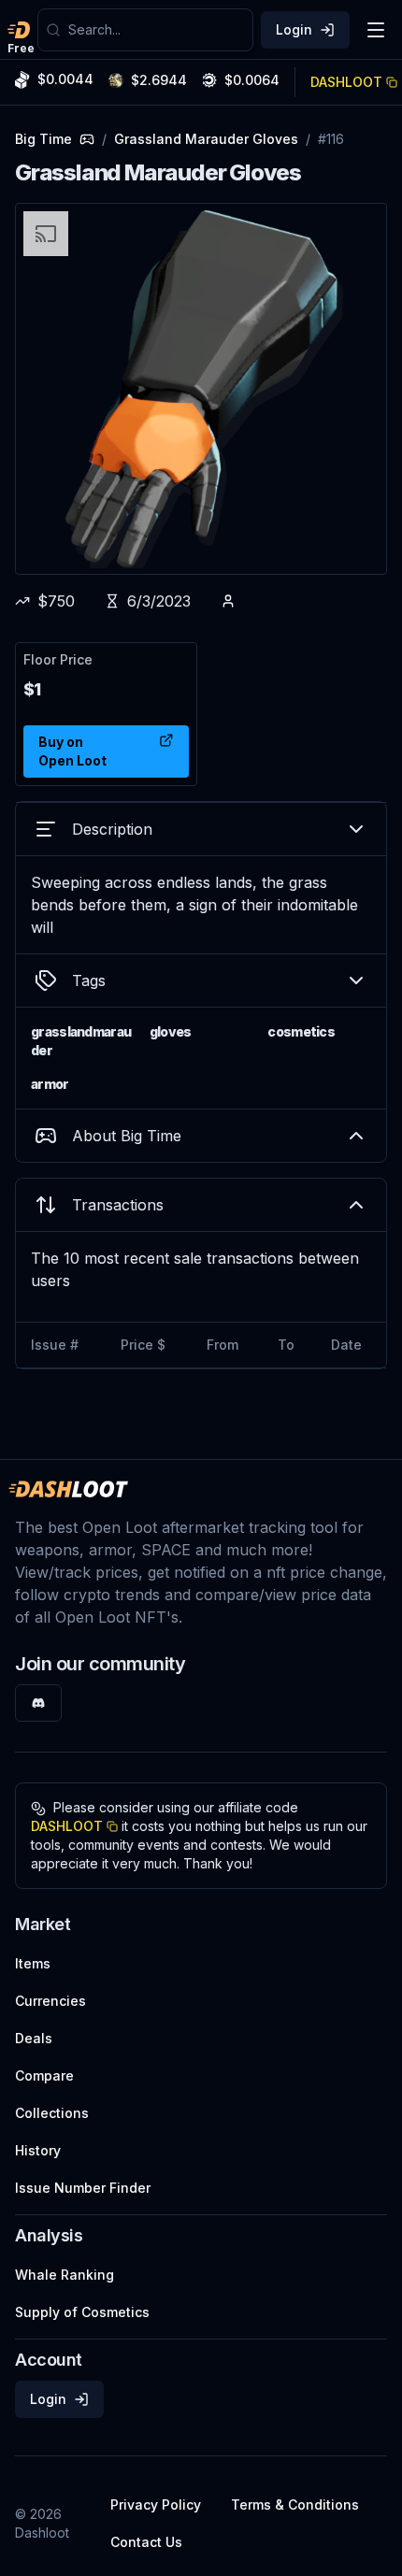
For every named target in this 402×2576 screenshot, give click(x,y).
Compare (44, 2075)
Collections (52, 2113)
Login (294, 29)
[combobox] (157, 30)
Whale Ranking (65, 2275)
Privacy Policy (156, 2504)
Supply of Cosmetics (82, 2312)
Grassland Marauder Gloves (206, 139)
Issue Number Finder (83, 2188)
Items (33, 1963)
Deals (34, 2038)
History (38, 2150)
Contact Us (146, 2542)
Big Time (43, 139)
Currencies (50, 2001)
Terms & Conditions (295, 2504)
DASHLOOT (346, 82)
